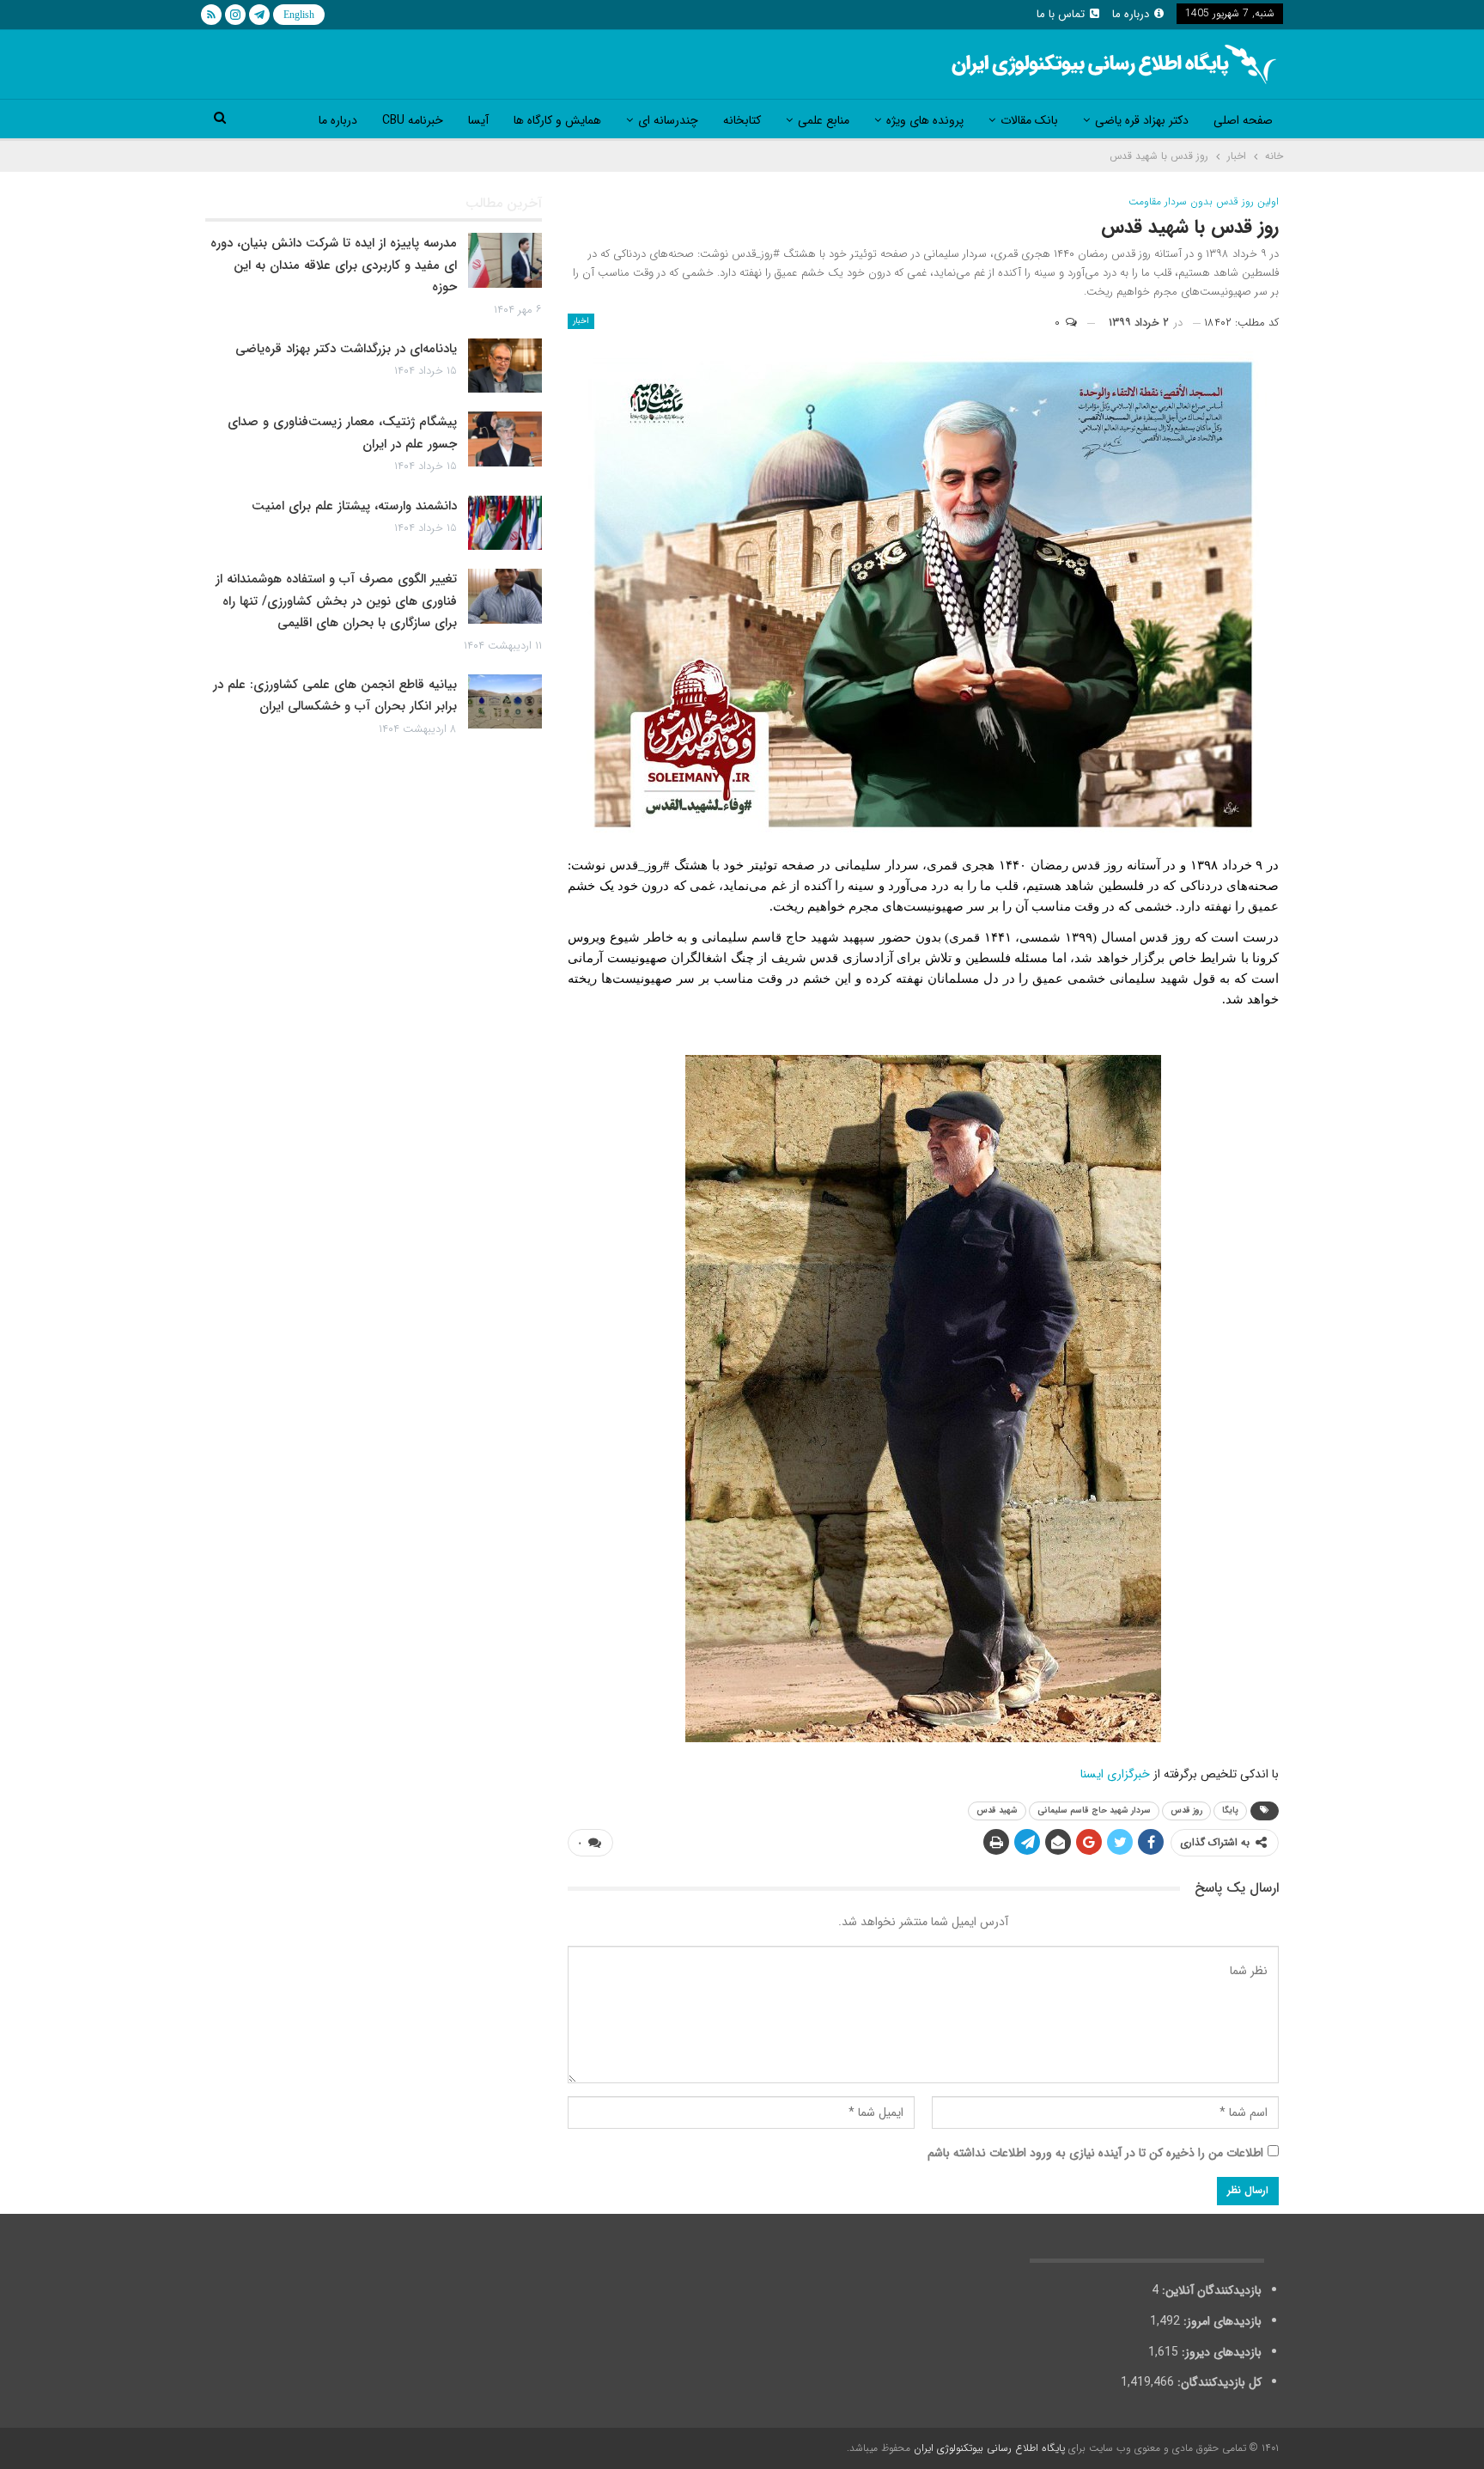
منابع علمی (824, 120)
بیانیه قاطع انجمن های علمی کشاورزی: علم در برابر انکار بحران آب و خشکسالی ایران (335, 696)
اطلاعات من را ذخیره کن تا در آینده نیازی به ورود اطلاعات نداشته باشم (1095, 2153)
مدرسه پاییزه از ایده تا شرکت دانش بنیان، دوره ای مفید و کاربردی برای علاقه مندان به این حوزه (334, 265)
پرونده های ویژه (925, 120)
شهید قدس (997, 1811)
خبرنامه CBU (413, 120)
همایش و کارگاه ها (557, 120)
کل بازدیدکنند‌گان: (1218, 2382)
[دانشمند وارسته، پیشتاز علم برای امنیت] (505, 523)
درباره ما (1131, 14)
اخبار (581, 321)
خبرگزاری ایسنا (1115, 1774)
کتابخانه (742, 120)
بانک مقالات (1029, 120)
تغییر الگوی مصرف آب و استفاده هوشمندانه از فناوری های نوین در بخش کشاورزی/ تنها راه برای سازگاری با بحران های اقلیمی (336, 601)
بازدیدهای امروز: (1221, 2321)
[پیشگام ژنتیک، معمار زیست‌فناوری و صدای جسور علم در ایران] (505, 439)
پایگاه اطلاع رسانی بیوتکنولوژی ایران (989, 2448)
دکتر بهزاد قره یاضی (1142, 120)
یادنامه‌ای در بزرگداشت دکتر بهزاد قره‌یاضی (346, 349)
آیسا (478, 120)
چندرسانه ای (668, 120)
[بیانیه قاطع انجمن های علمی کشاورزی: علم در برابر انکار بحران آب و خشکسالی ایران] (505, 702)
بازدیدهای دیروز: (1220, 2352)
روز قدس (1186, 1811)
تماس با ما (1061, 14)
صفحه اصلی (1243, 120)
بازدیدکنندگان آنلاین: (1210, 2290)
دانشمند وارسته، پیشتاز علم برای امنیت (354, 506)
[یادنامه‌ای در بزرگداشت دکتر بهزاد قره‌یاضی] (505, 366)
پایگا (1230, 1811)
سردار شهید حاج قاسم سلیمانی (1094, 1811)
